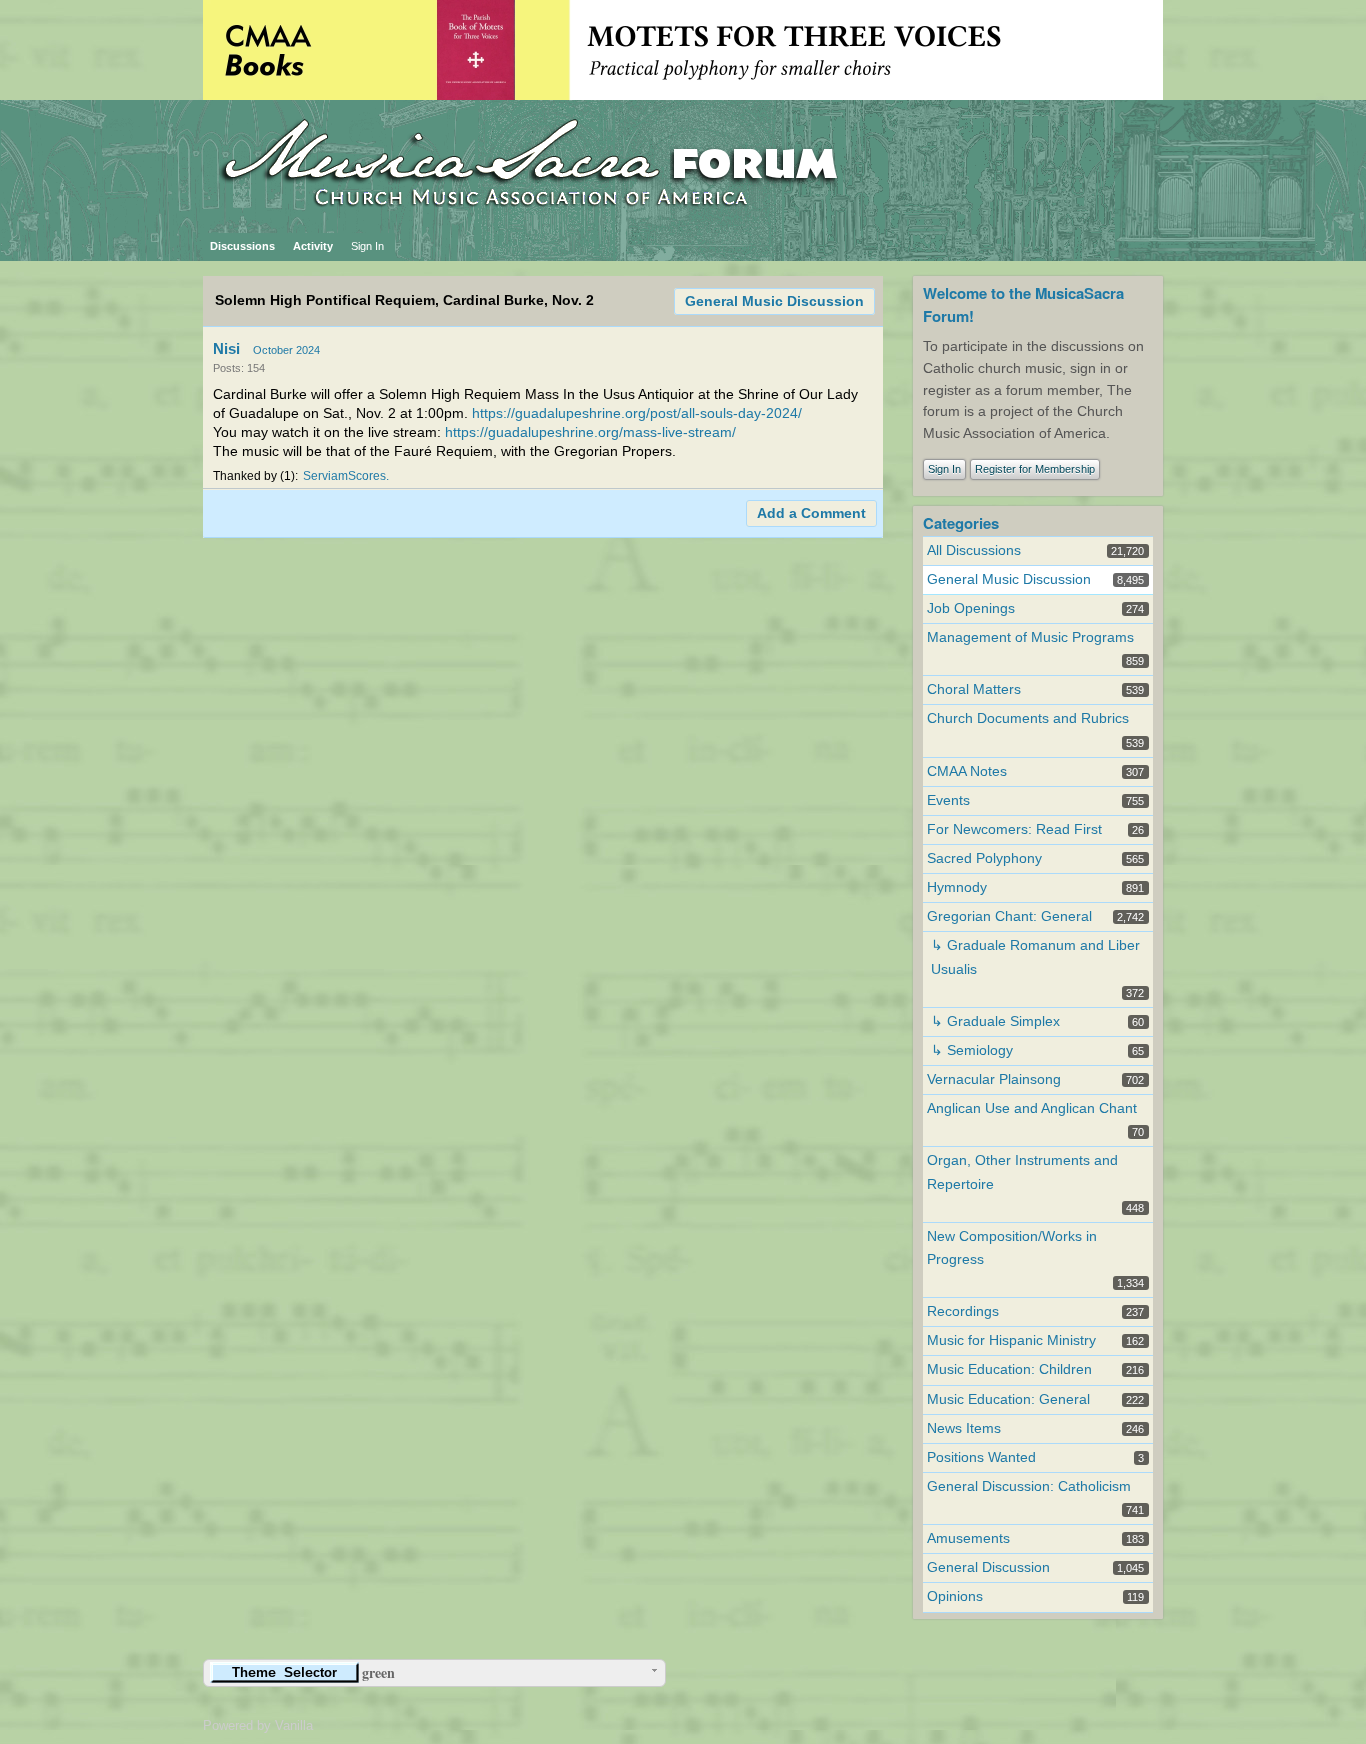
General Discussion (988, 1567)
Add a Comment (811, 513)
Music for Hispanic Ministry (1011, 1340)
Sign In (367, 246)
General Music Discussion (774, 301)
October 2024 (286, 350)
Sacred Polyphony (984, 858)
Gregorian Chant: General (1009, 916)
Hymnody (957, 887)
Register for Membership (1035, 469)
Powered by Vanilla (258, 1725)
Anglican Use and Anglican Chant (1032, 1108)
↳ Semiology (972, 1050)
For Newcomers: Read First (1014, 829)
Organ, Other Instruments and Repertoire (1022, 1172)
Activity (313, 246)
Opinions (955, 1596)
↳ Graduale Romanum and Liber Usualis (1035, 957)
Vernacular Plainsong (994, 1079)
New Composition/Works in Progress (1012, 1248)
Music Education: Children (1009, 1369)
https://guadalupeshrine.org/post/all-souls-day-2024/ (637, 413)
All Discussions (974, 550)
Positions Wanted (981, 1457)
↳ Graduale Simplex (995, 1021)
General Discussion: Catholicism (1029, 1486)
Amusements (968, 1538)
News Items (964, 1428)
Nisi (226, 348)
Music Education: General (1008, 1399)
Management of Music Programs (1030, 637)
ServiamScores (344, 476)
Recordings (963, 1311)
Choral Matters (974, 689)
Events (948, 800)
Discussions (242, 246)
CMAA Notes (967, 771)
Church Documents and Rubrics (1028, 718)
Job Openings (971, 608)
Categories (961, 523)
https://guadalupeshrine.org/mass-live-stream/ (590, 432)
